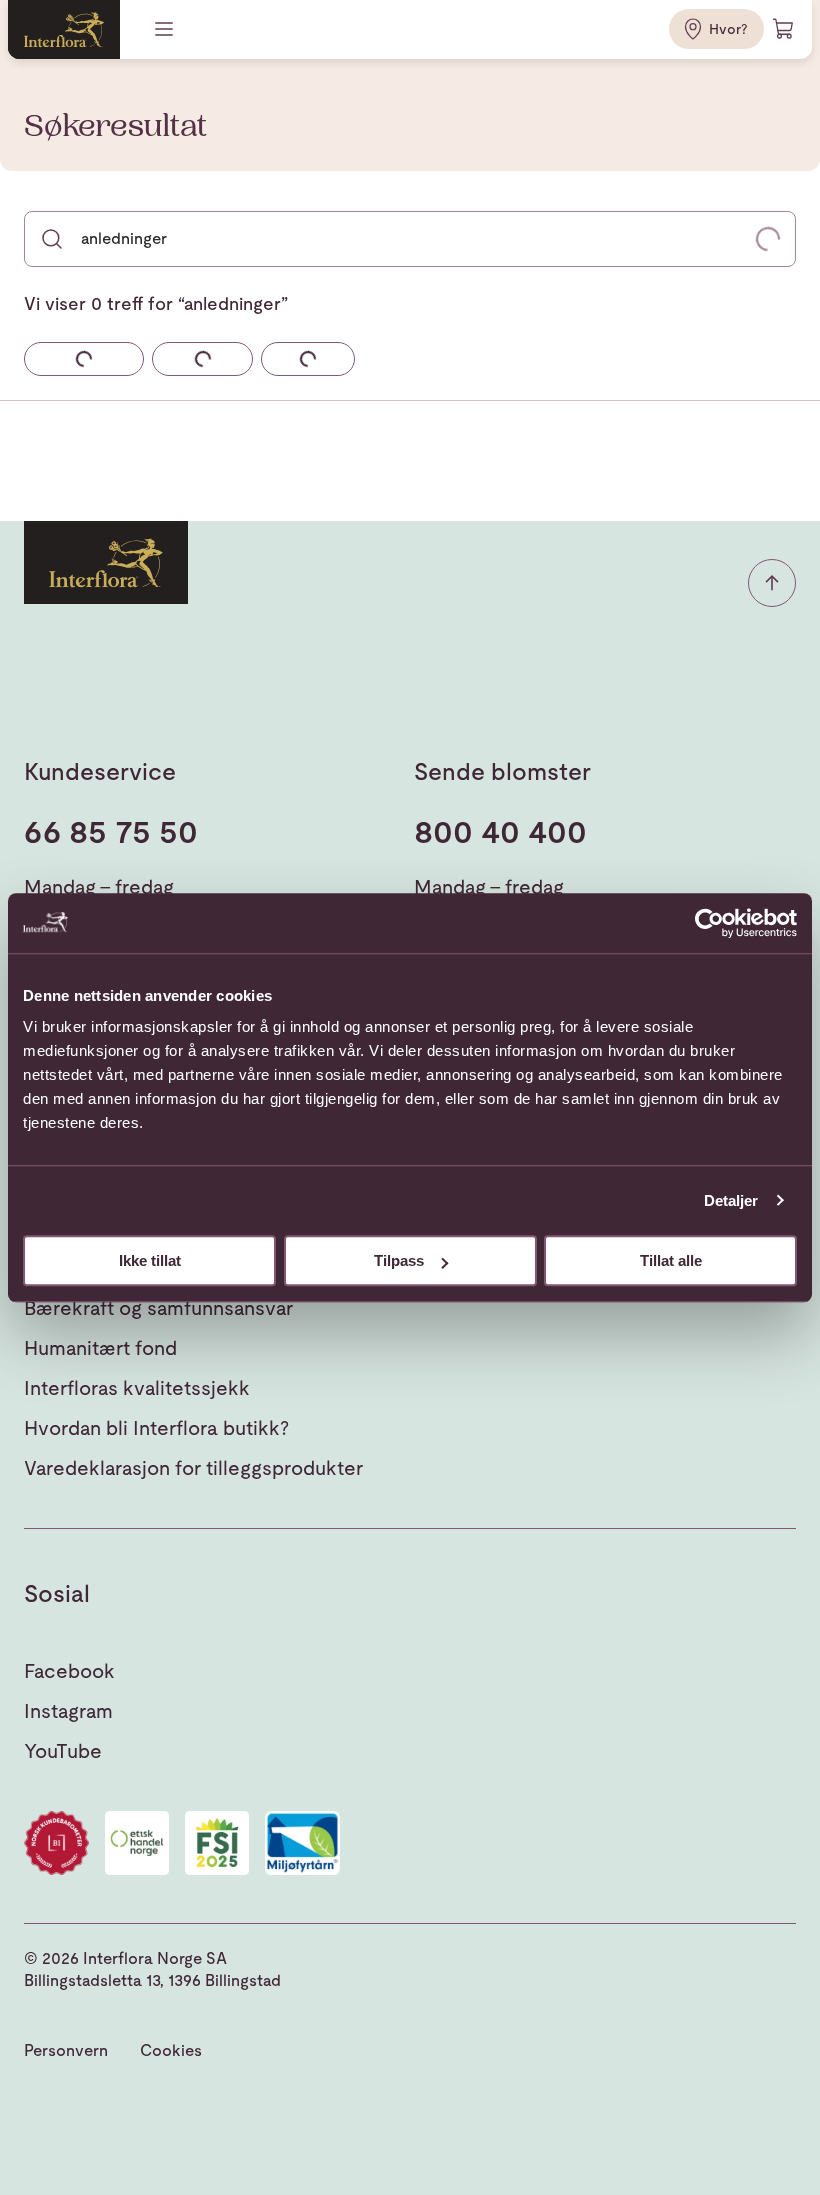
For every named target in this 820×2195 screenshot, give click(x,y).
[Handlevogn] (784, 29)
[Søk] (52, 239)
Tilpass (399, 1260)
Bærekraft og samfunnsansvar (158, 1308)
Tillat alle (671, 1260)
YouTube (63, 1751)
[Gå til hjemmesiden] (64, 29)
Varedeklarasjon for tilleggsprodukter (193, 1468)
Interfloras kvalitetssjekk (137, 1388)
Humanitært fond (100, 1348)
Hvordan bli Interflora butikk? (156, 1428)
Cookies (171, 2050)
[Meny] (166, 29)
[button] (772, 583)
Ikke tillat (150, 1260)
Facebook (69, 1671)
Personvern (66, 2050)
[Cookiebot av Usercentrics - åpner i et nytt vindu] (709, 923)
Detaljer (731, 1200)
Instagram (68, 1711)
